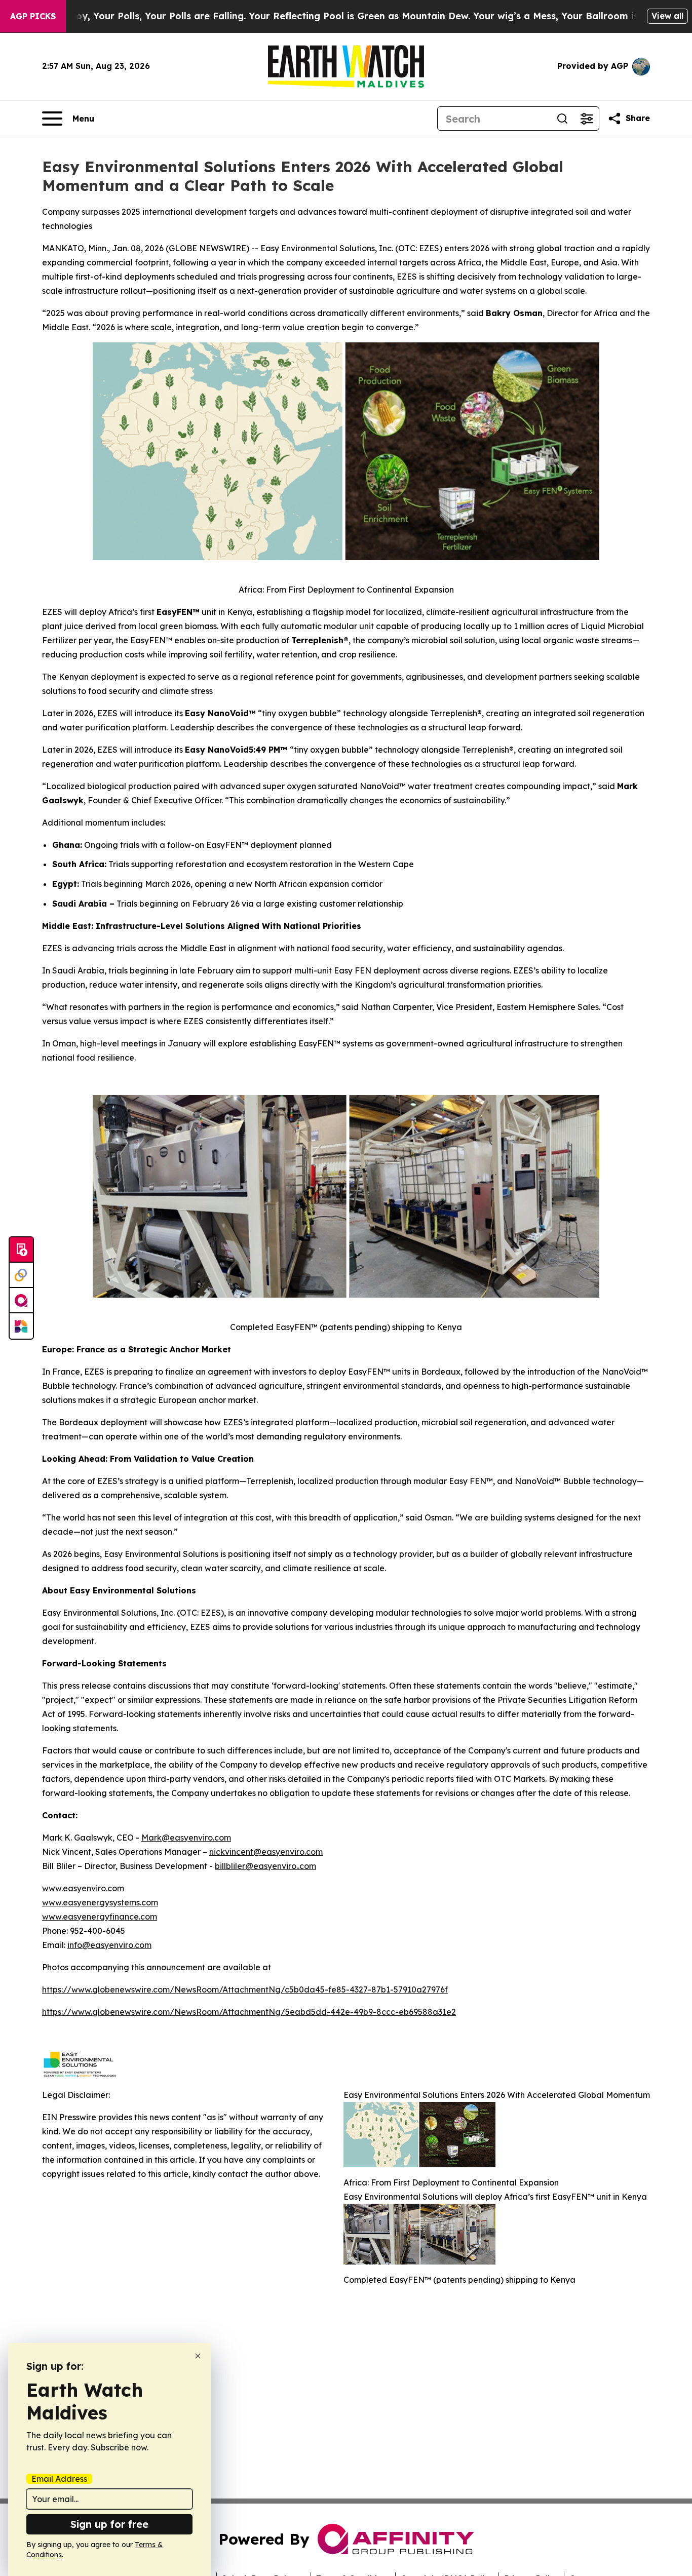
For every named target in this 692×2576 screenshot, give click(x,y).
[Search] (562, 119)
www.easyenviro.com (83, 1888)
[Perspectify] (21, 1275)
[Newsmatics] (21, 1326)
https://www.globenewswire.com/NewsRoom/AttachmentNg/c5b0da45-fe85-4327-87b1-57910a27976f (245, 1989)
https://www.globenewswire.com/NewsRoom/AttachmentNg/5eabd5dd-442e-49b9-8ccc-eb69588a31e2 (249, 2012)
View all (667, 16)
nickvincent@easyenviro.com (266, 1852)
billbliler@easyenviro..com (265, 1866)
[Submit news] (21, 1250)
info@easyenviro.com (109, 1945)
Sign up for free (109, 2524)
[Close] (198, 2356)
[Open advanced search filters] (587, 119)
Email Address (59, 2479)
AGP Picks (33, 16)
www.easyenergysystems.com (100, 1902)
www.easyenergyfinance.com (100, 1917)
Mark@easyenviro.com (186, 1838)
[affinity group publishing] (21, 1301)
